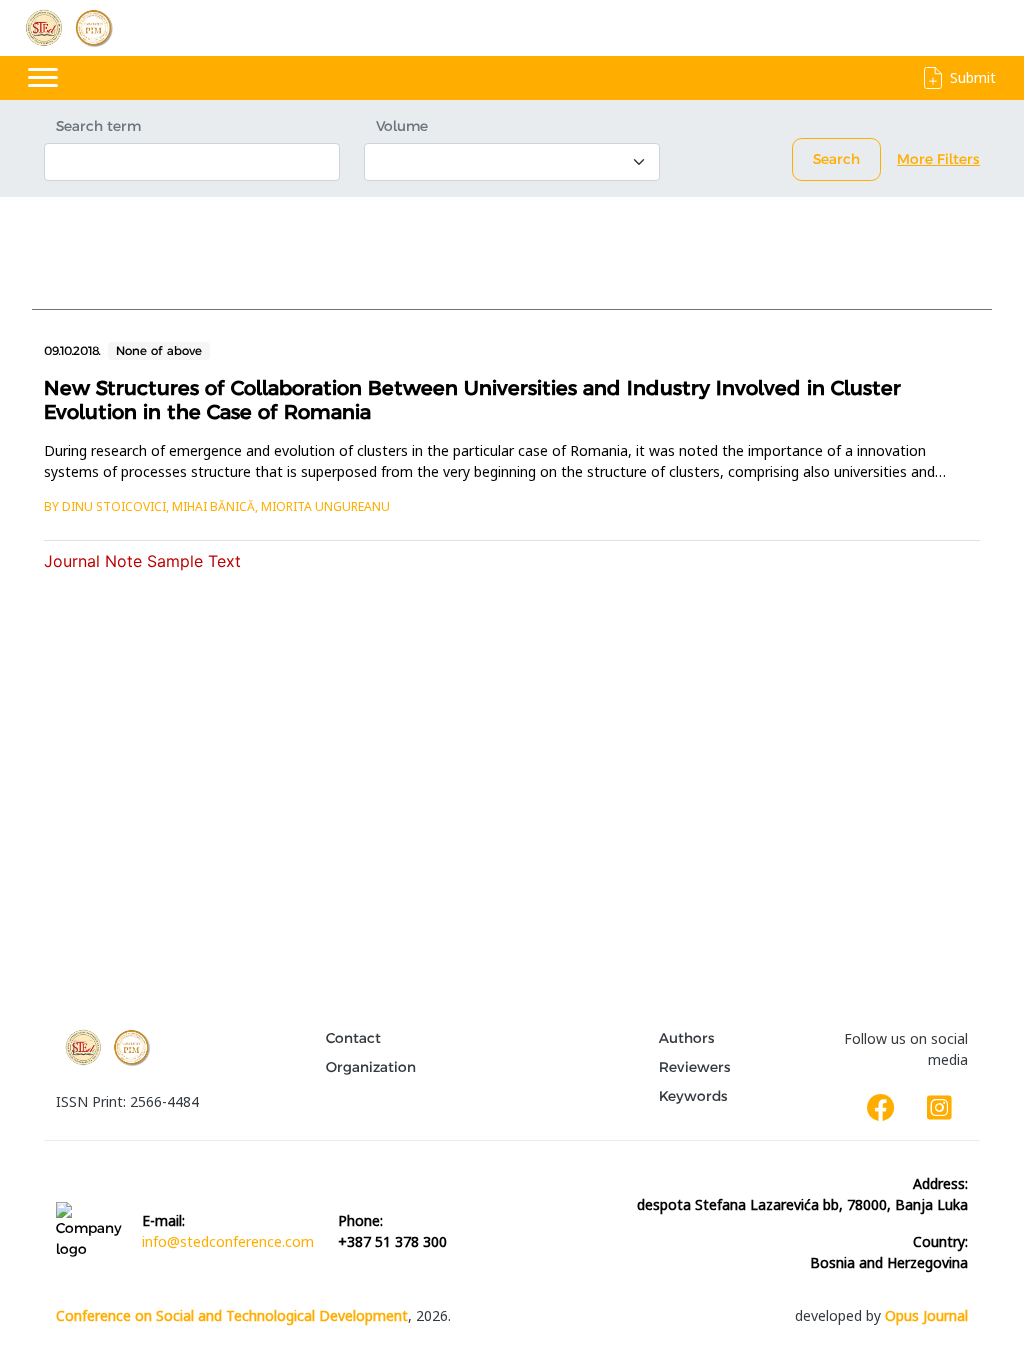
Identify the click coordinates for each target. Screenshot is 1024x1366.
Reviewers (695, 1067)
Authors (687, 1038)
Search (836, 159)
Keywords (693, 1096)
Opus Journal (926, 1315)
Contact (353, 1038)
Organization (371, 1067)
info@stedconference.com (228, 1241)
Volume (402, 126)
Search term (98, 126)
